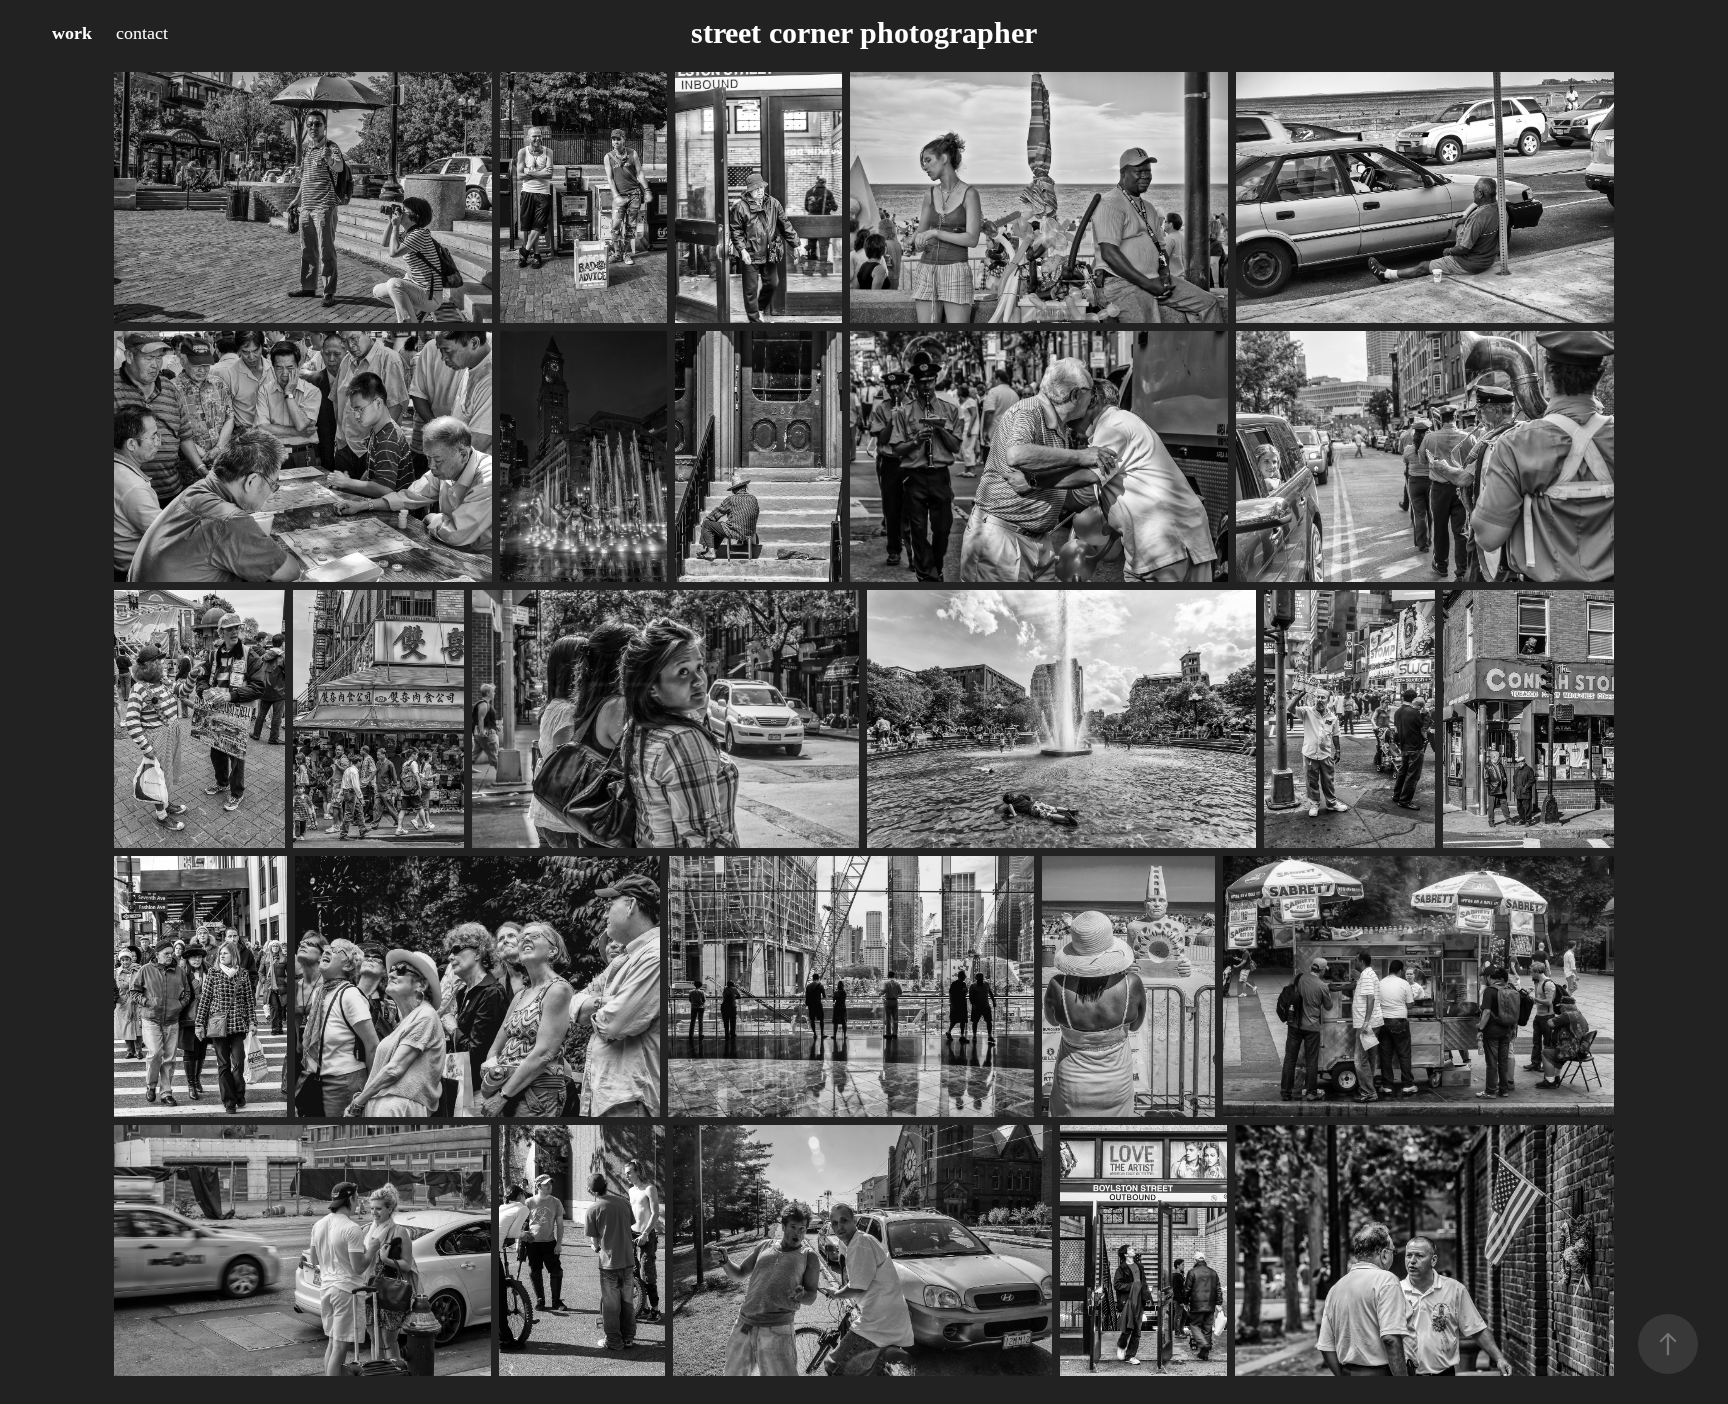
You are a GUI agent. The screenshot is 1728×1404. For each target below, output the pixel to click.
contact (142, 33)
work (72, 33)
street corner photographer (864, 32)
